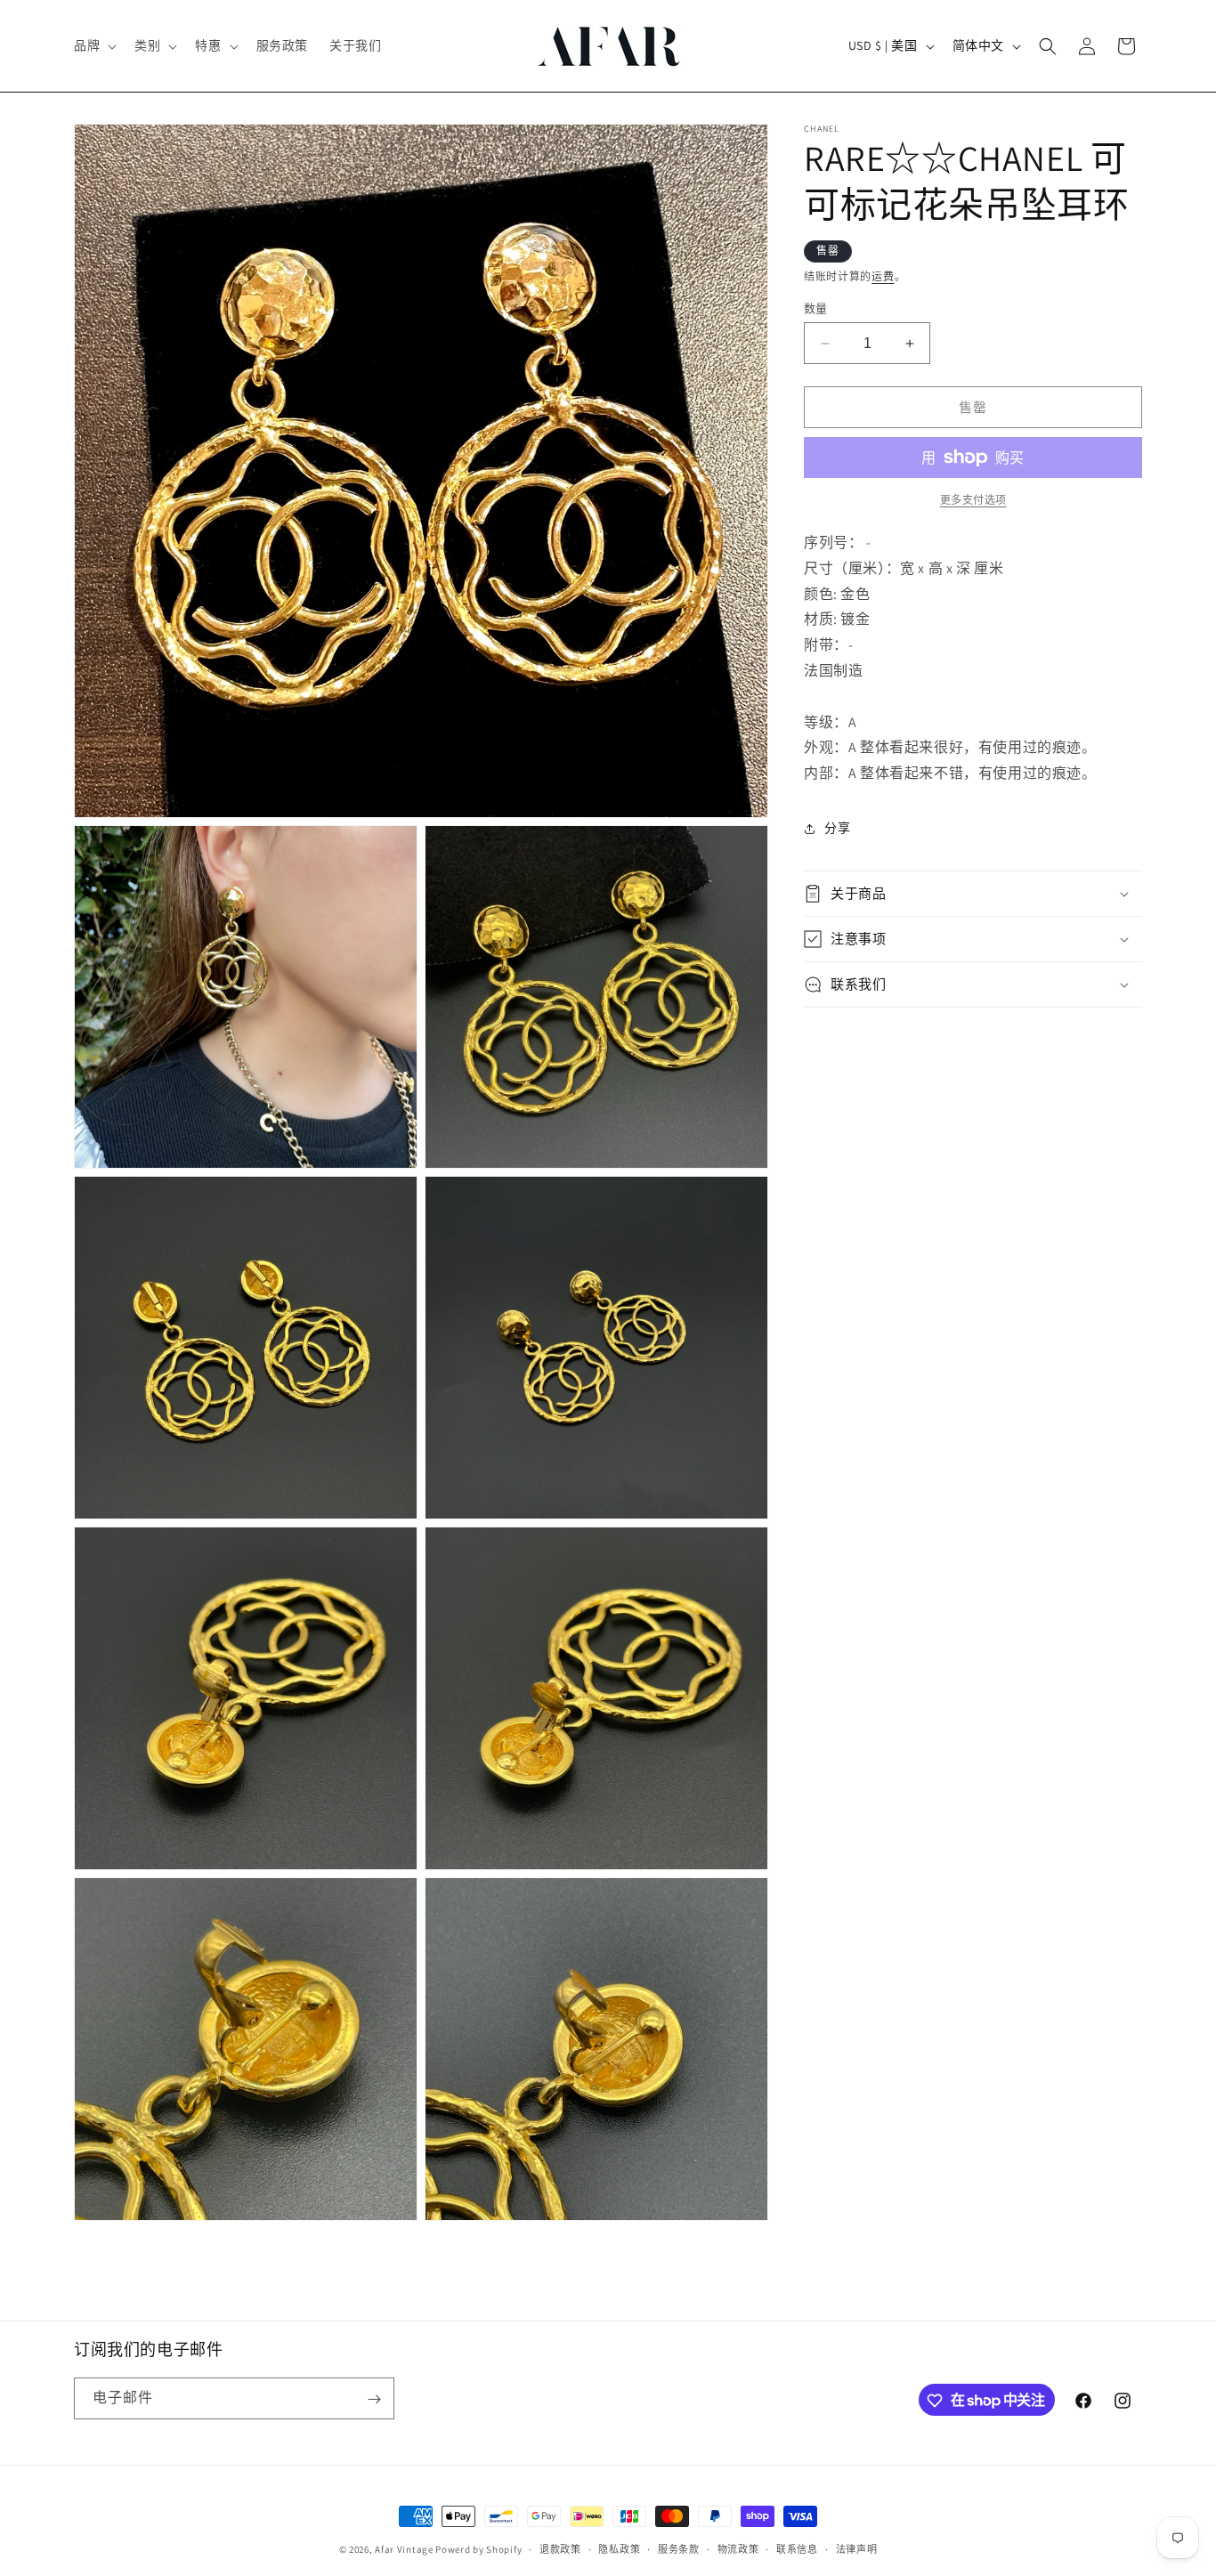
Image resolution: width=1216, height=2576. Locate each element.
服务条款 (679, 2548)
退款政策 (560, 2548)
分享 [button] (837, 828)
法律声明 (857, 2548)
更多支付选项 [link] (973, 500)
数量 (816, 308)
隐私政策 (619, 2548)
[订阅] (374, 2399)
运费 (883, 276)
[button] (93, 45)
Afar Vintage (404, 2549)
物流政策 (738, 2548)
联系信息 (797, 2548)
